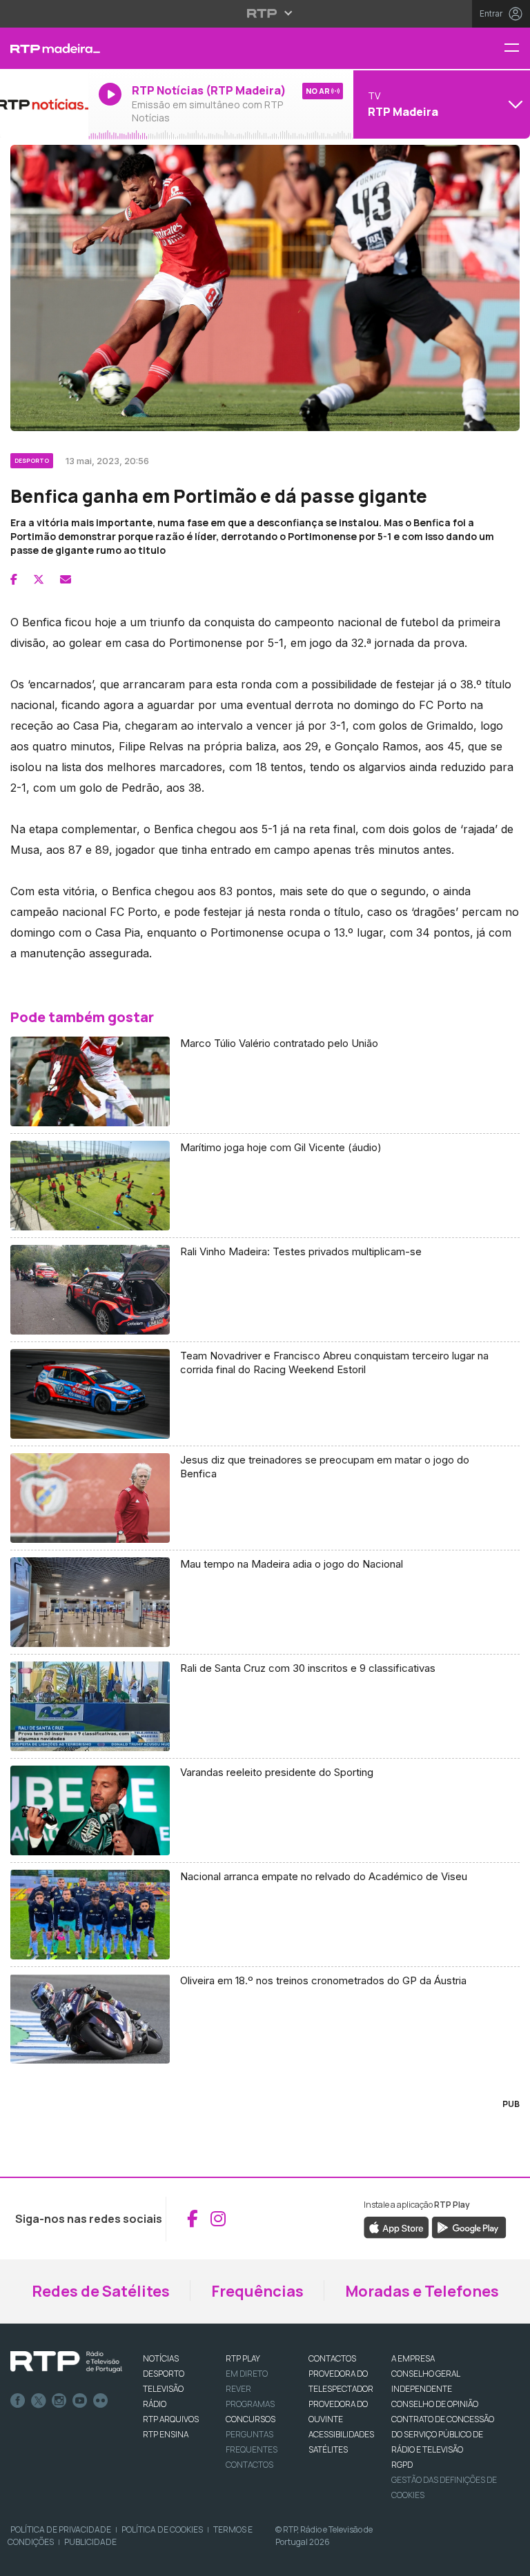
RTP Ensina (166, 2434)
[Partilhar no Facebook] (14, 579)
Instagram (59, 2401)
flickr (101, 2401)
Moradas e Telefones (422, 2291)
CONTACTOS (332, 2358)
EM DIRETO (247, 2374)
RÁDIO (155, 2404)
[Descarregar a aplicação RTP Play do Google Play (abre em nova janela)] (469, 2226)
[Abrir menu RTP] (265, 13)
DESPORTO (164, 2374)
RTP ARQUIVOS (171, 2419)
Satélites (328, 2449)
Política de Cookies (162, 2529)
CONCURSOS (251, 2419)
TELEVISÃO (163, 2389)
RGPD (402, 2465)
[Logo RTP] (66, 2362)
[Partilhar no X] (39, 579)
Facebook (18, 2401)
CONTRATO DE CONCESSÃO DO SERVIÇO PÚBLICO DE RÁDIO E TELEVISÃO (443, 2434)
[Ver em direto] (44, 104)
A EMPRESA (413, 2358)
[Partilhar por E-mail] (66, 579)
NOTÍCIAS (161, 2358)
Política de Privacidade (61, 2529)
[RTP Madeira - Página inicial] (44, 48)
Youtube (80, 2401)
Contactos (249, 2465)
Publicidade (90, 2542)
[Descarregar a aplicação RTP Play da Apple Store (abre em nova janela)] (396, 2226)
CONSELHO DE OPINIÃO (435, 2404)
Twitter (39, 2401)
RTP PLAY (243, 2358)
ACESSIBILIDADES (341, 2434)
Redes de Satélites (101, 2291)
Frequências (257, 2291)
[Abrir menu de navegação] (517, 49)
